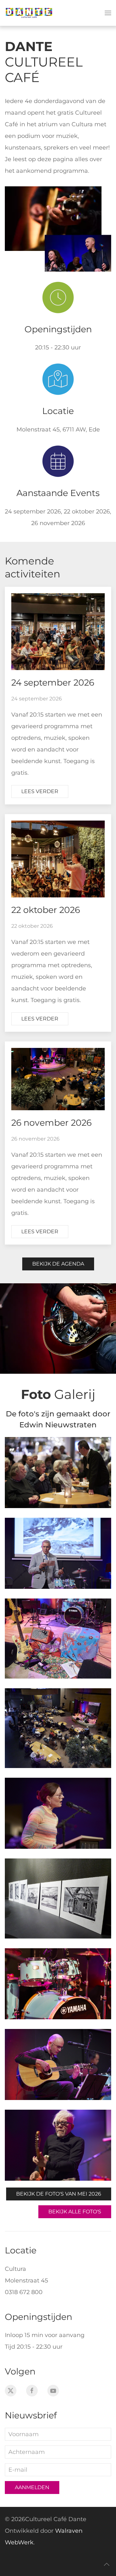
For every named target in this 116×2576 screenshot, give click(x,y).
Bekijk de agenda (58, 1264)
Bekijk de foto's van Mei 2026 (59, 2194)
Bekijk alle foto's (75, 2212)
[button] (108, 13)
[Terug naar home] (29, 13)
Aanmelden (32, 2487)
